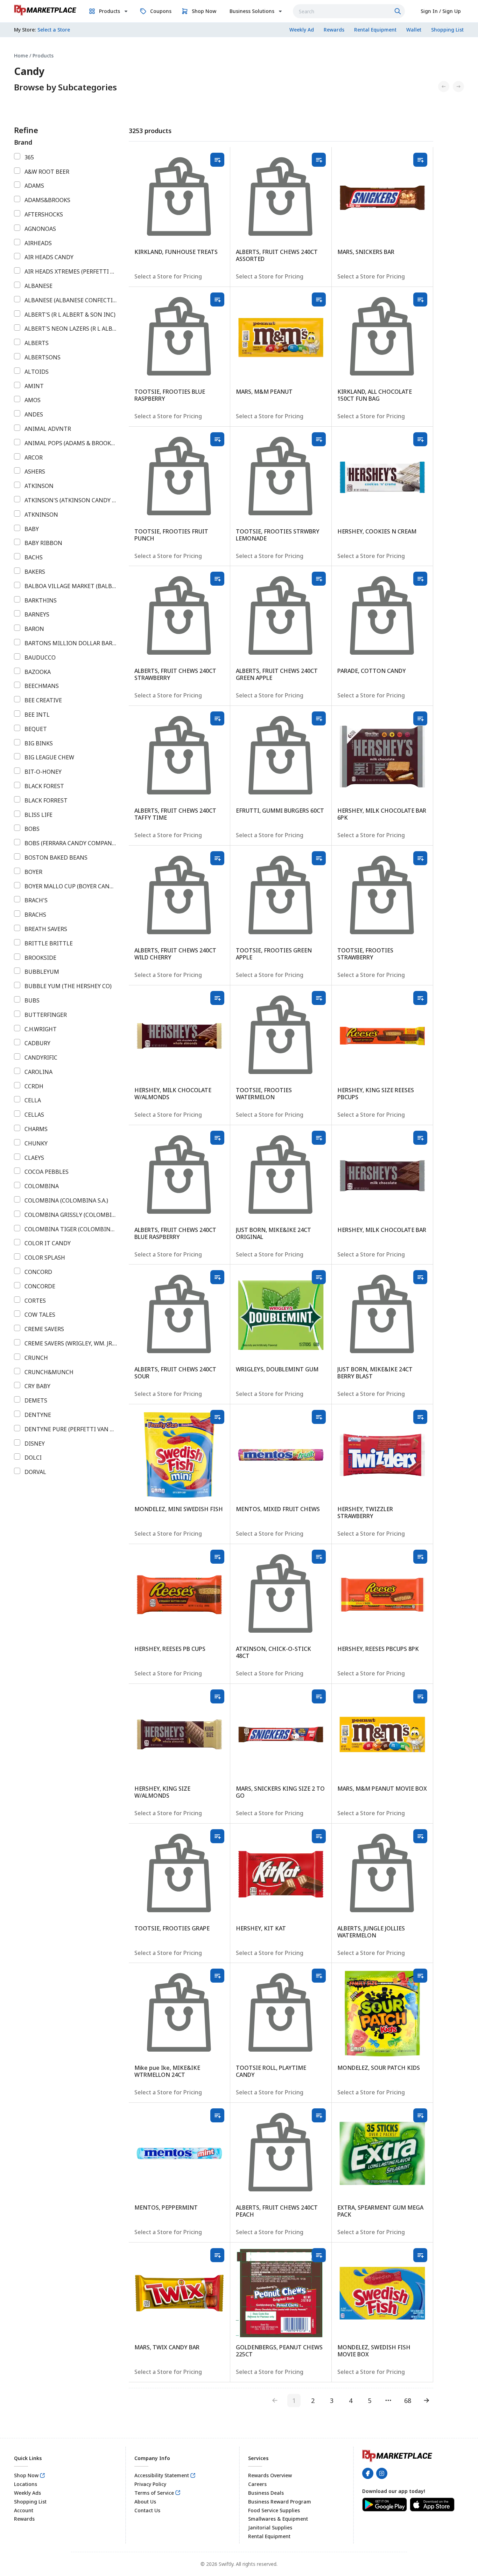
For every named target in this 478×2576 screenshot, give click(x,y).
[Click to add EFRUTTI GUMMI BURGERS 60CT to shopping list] (319, 718)
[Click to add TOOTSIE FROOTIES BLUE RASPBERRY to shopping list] (217, 299)
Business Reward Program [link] (280, 2502)
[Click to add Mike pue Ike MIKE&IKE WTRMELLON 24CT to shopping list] (217, 1976)
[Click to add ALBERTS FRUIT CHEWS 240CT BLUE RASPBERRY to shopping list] (217, 1138)
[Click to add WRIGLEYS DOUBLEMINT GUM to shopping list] (319, 1277)
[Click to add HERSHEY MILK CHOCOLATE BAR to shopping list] (420, 1138)
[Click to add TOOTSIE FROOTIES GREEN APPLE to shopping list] (319, 858)
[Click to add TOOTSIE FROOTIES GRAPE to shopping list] (217, 1836)
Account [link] (24, 2510)
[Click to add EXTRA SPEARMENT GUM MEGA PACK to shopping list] (420, 2115)
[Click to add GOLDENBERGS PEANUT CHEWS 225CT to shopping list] (319, 2255)
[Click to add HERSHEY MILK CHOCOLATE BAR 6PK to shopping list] (420, 718)
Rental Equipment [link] (269, 2536)
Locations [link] (26, 2484)
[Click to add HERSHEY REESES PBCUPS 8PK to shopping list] (420, 1557)
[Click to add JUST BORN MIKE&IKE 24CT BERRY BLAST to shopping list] (420, 1277)
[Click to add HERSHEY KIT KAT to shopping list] (319, 1836)
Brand (23, 142)
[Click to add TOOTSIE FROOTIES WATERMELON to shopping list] (319, 998)
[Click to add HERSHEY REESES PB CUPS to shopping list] (217, 1557)
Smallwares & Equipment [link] (278, 2519)
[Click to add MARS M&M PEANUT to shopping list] (319, 299)
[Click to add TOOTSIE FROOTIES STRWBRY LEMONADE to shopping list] (319, 439)
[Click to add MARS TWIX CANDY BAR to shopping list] (217, 2255)
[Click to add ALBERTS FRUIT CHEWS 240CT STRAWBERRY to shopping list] (217, 579)
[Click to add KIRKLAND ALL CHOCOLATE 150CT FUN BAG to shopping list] (420, 299)
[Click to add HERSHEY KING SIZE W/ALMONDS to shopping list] (217, 1696)
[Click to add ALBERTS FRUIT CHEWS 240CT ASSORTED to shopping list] (319, 160)
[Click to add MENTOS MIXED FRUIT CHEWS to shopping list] (319, 1417)
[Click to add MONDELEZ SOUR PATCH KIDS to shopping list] (420, 1976)
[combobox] (349, 11)
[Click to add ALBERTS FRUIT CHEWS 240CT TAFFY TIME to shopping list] (217, 718)
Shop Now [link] (26, 2475)
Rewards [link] (24, 2519)
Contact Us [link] (147, 2510)
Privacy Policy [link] (150, 2484)
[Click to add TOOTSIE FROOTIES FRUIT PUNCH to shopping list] (217, 439)
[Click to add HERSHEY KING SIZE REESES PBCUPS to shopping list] (420, 998)
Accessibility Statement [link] (162, 2475)
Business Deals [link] (266, 2493)
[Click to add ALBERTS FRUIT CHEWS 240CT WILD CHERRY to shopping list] (217, 858)
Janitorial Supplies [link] (270, 2527)
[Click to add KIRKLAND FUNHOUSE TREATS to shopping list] (217, 160)
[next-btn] (427, 2401)
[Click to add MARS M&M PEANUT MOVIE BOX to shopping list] (420, 1696)
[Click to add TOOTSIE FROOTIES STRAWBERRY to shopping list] (420, 858)
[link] (45, 10)
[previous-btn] (275, 2401)
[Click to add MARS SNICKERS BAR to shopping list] (420, 160)
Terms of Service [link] (154, 2493)
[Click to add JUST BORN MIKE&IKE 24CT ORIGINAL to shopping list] (319, 1138)
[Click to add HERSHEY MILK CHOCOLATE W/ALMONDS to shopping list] (217, 998)
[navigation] (239, 56)
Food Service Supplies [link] (274, 2510)
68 (408, 2401)
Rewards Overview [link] (270, 2475)
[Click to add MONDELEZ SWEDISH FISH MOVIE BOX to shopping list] (420, 2255)
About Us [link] (145, 2502)
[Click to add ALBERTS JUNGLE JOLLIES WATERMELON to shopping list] (420, 1836)
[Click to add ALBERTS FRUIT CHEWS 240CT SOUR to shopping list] (217, 1277)
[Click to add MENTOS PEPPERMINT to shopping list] (217, 2115)
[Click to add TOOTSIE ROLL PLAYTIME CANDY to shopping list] (319, 1976)
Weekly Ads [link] (27, 2493)
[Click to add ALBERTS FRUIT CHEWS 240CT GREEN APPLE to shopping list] (319, 579)
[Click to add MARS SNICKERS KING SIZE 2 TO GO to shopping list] (319, 1696)
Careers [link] (257, 2484)
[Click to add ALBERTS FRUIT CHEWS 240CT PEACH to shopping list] (319, 2115)
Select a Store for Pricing (168, 276)
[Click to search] (399, 11)
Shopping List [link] (30, 2502)
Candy (29, 71)
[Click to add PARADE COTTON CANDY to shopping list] (420, 579)
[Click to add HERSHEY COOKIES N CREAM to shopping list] (420, 439)
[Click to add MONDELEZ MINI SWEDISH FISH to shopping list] (217, 1417)
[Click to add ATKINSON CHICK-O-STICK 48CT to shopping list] (319, 1557)
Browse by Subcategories (65, 87)
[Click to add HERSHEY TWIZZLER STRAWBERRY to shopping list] (420, 1417)
